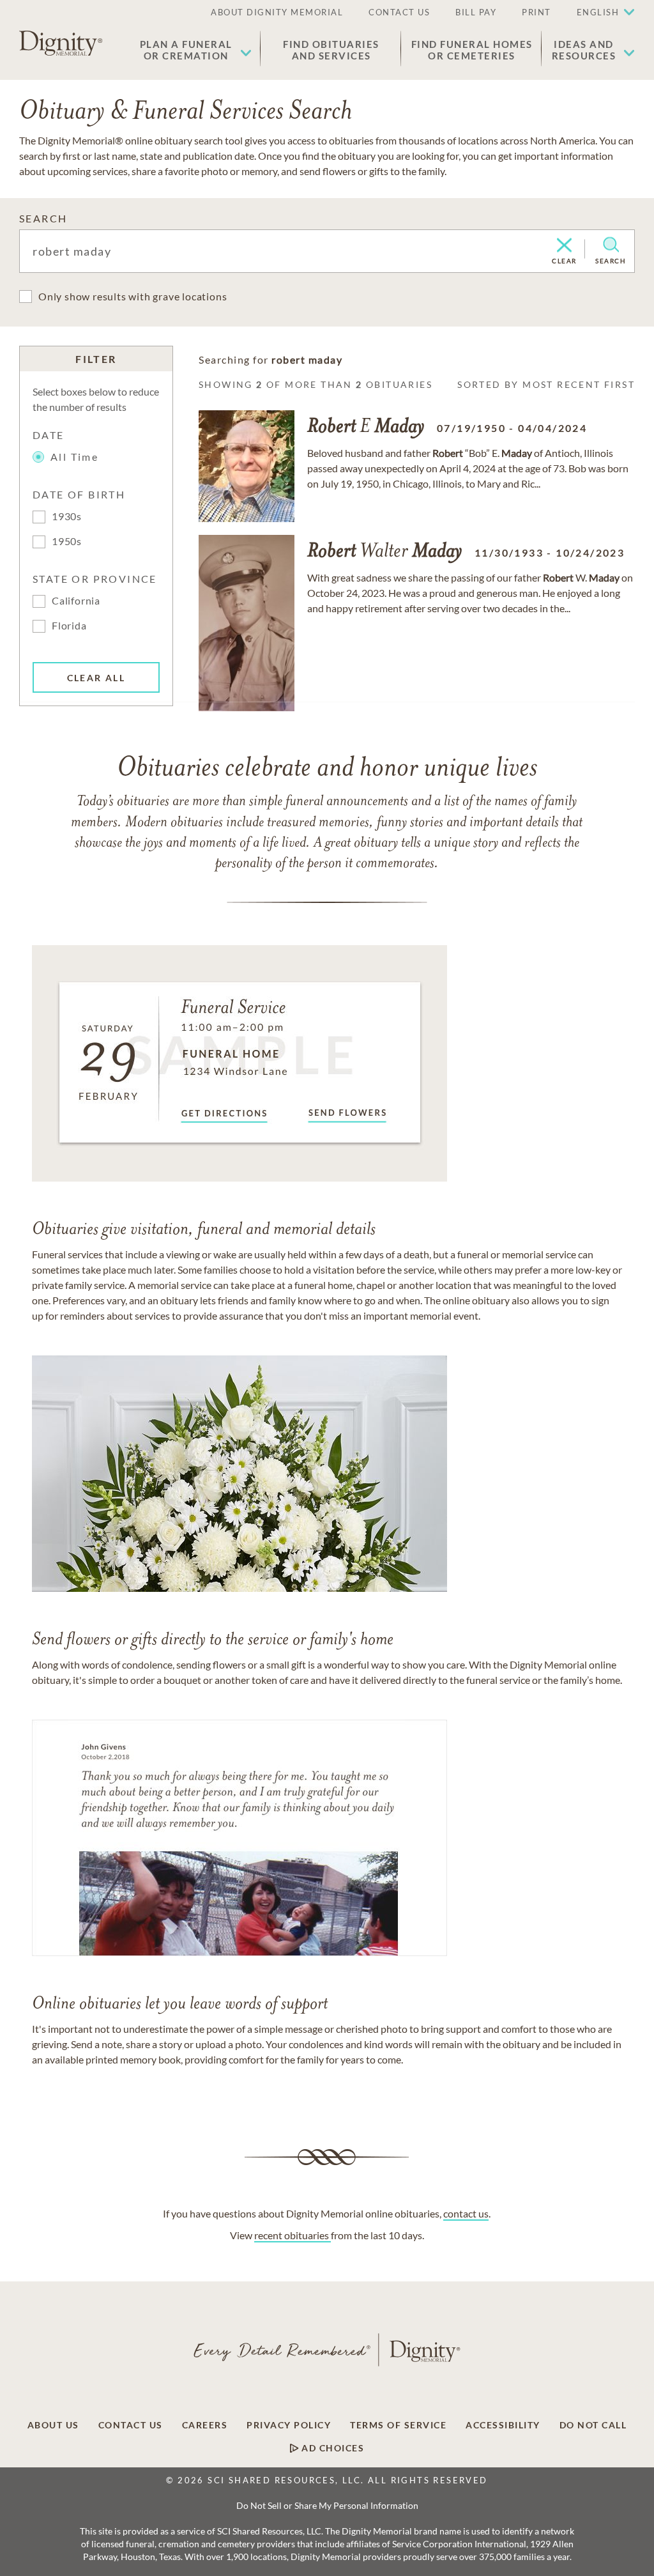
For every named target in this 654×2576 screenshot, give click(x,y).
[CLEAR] (564, 246)
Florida (69, 625)
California (76, 600)
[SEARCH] (611, 245)
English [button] (598, 12)
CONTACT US (399, 12)
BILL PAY (476, 12)
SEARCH (43, 218)
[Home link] (61, 43)
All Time (74, 457)
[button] (196, 50)
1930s (67, 516)
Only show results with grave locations (133, 296)
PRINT (536, 12)
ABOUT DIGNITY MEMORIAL (277, 12)
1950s (67, 541)
